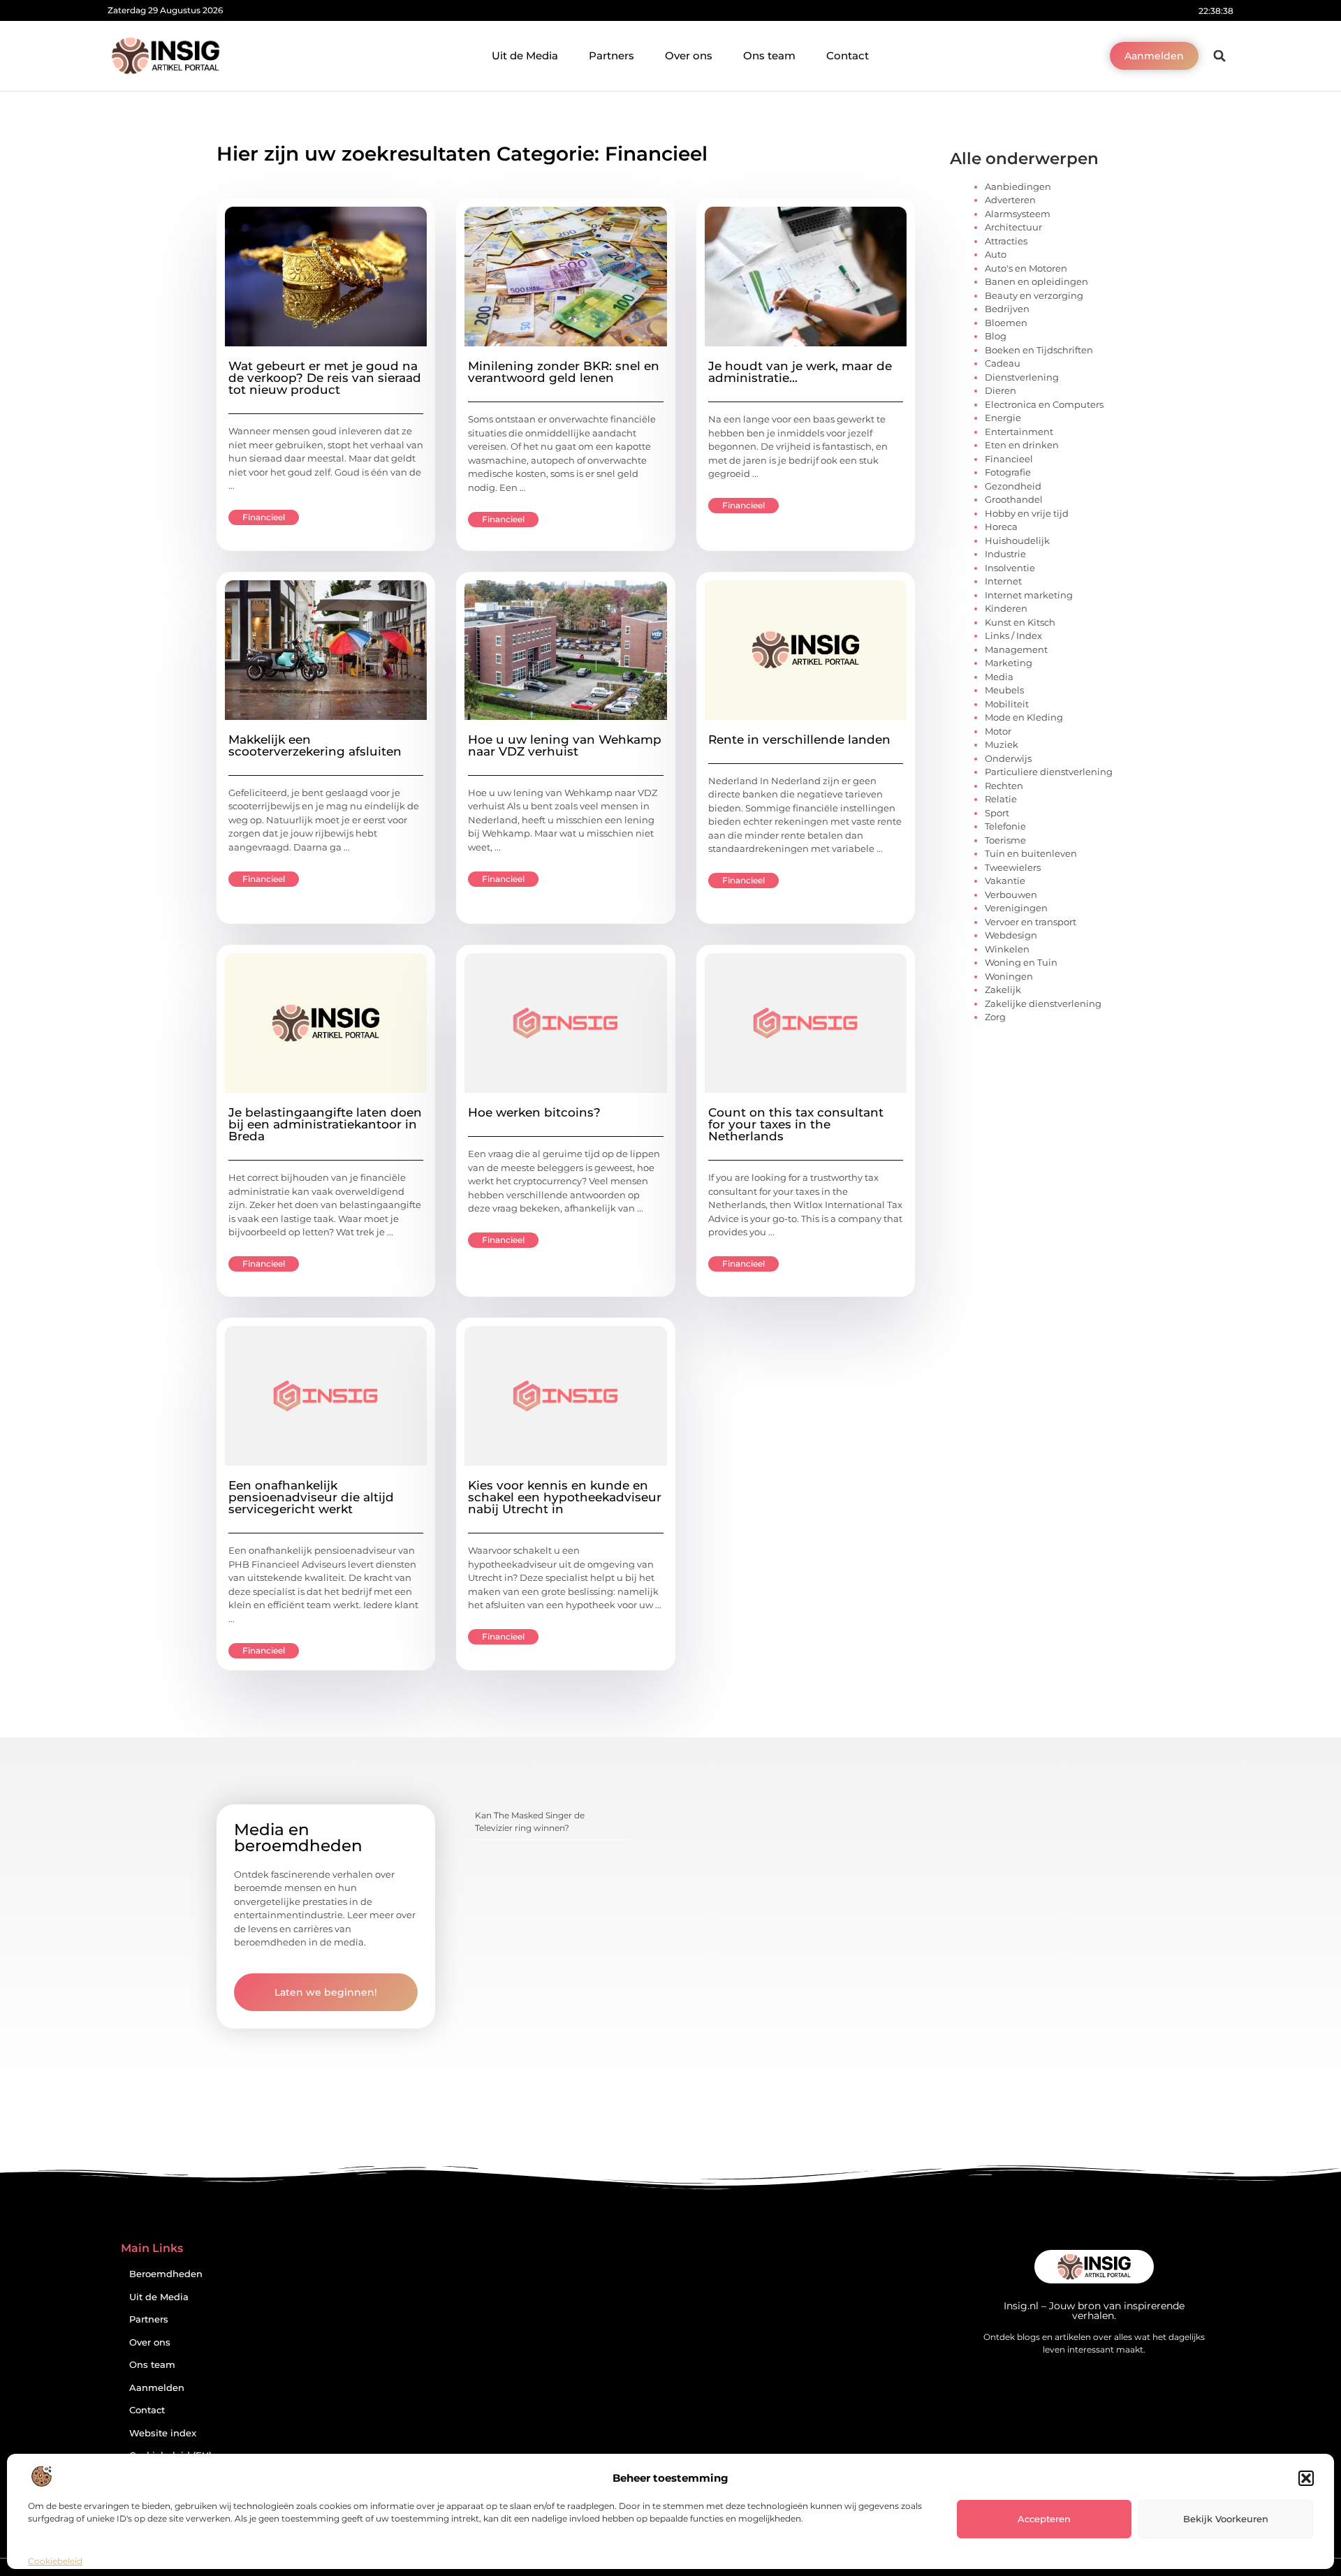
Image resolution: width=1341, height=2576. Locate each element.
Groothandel (1014, 499)
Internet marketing (1029, 595)
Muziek (1002, 744)
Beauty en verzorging (1034, 295)
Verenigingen (1016, 908)
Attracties (1006, 241)
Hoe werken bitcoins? (534, 1112)
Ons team (769, 56)
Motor (998, 731)
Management (1016, 649)
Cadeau (1003, 363)
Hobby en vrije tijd (1027, 513)
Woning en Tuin (1021, 962)
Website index (163, 2433)
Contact (848, 56)
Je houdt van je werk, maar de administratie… (800, 372)
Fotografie (1008, 472)
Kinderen (1006, 608)
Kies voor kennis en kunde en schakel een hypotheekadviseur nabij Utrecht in (565, 1497)
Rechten (1004, 786)
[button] (1306, 2478)
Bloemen (1006, 323)
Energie (1003, 418)
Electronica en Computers (1044, 404)
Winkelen (1007, 949)
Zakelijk (1003, 989)
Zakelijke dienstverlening (1043, 1003)
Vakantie (1005, 881)
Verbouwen (1011, 895)
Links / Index (1013, 635)
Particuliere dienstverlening (1049, 772)
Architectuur (1013, 227)
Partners (611, 56)
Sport (997, 813)
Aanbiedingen (1018, 186)
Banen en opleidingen (1036, 281)
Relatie (1001, 799)
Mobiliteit (1007, 704)
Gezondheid (1013, 486)
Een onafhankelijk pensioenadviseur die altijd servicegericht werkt (311, 1497)
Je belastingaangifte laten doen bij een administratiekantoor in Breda (325, 1124)
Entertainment (1019, 432)
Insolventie (1010, 568)
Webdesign (1011, 935)
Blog (996, 336)
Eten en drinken (1022, 445)
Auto (996, 254)
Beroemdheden (166, 2274)
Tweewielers (1013, 867)
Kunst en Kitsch (1020, 622)
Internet (1003, 581)
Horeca (1001, 527)
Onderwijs (1008, 758)
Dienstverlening (1022, 377)
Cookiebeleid (55, 2561)
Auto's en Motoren (1026, 268)
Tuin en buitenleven (1031, 853)
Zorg (995, 1017)
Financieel (264, 517)
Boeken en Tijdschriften (1039, 350)
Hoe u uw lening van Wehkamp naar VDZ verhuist (565, 745)
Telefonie (1005, 826)
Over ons (689, 56)
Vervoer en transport (1031, 922)
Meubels (1004, 690)
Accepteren (1044, 2519)
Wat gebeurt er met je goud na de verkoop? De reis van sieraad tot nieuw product (325, 378)
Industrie (1005, 554)
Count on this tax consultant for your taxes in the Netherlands (796, 1124)
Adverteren (1010, 200)
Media (999, 677)
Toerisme (1005, 840)
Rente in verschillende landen (799, 739)
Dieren (1001, 390)
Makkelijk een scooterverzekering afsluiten (315, 745)
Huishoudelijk (1017, 540)
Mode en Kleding (1024, 717)
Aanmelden (157, 2388)
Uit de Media (525, 56)
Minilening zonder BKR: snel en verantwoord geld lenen (564, 372)
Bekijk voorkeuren (1226, 2519)
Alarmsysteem (1018, 214)
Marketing (1009, 663)
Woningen (1009, 976)
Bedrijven (1007, 309)
